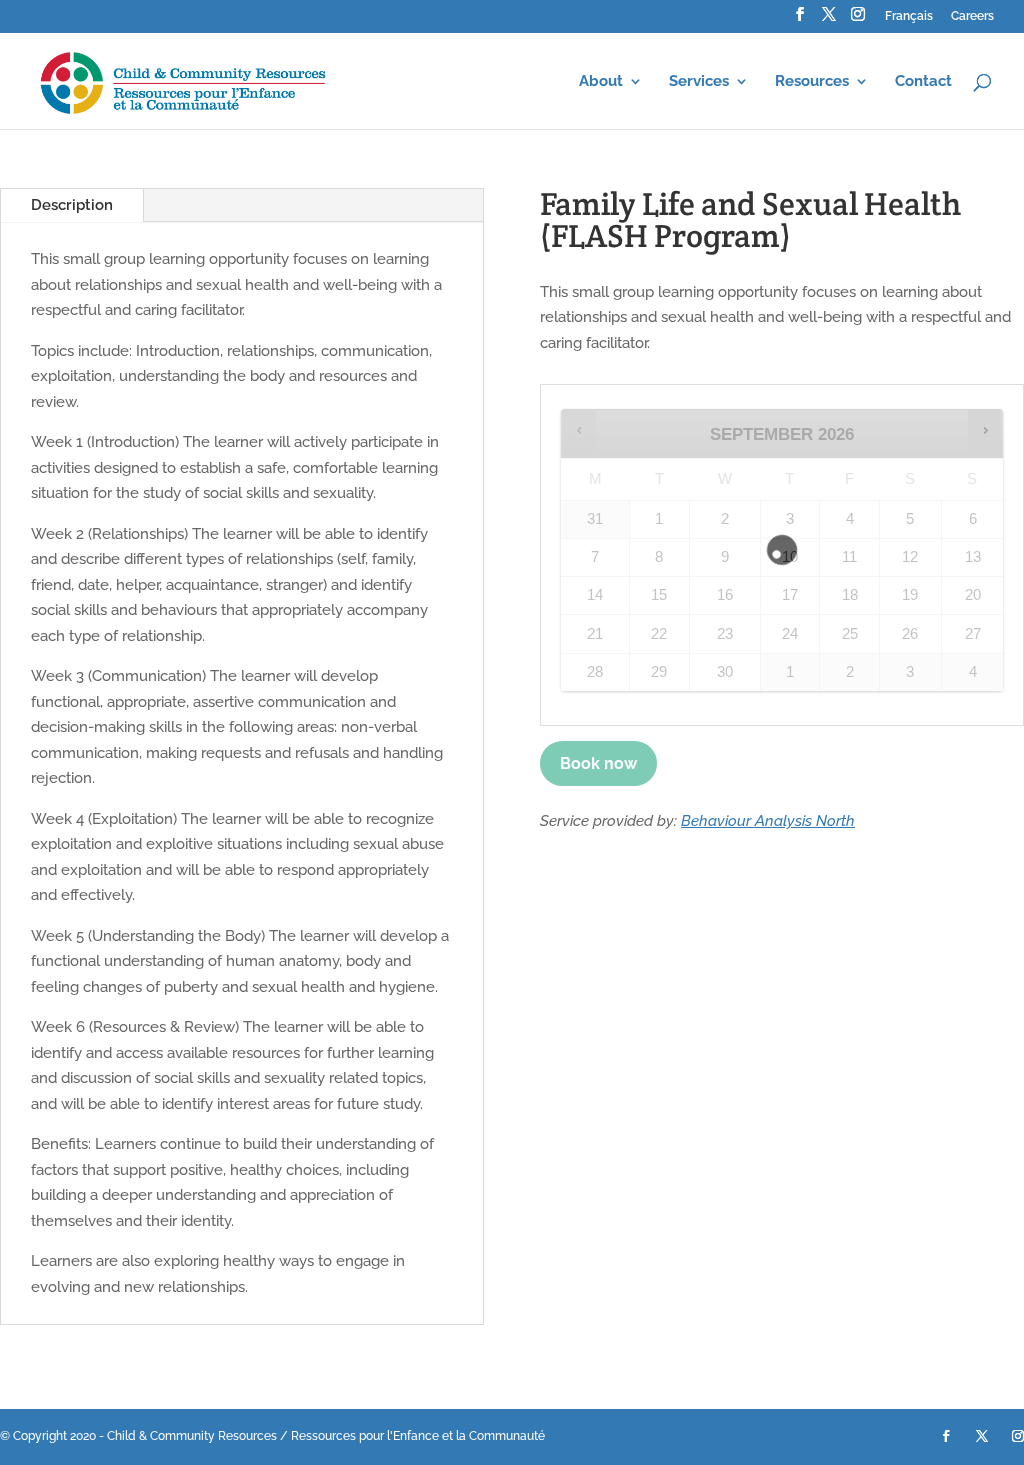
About (601, 82)
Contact (923, 82)
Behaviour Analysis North (768, 821)
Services (699, 82)
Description (72, 205)
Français (909, 16)
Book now (598, 763)
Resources (812, 82)
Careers (972, 16)
